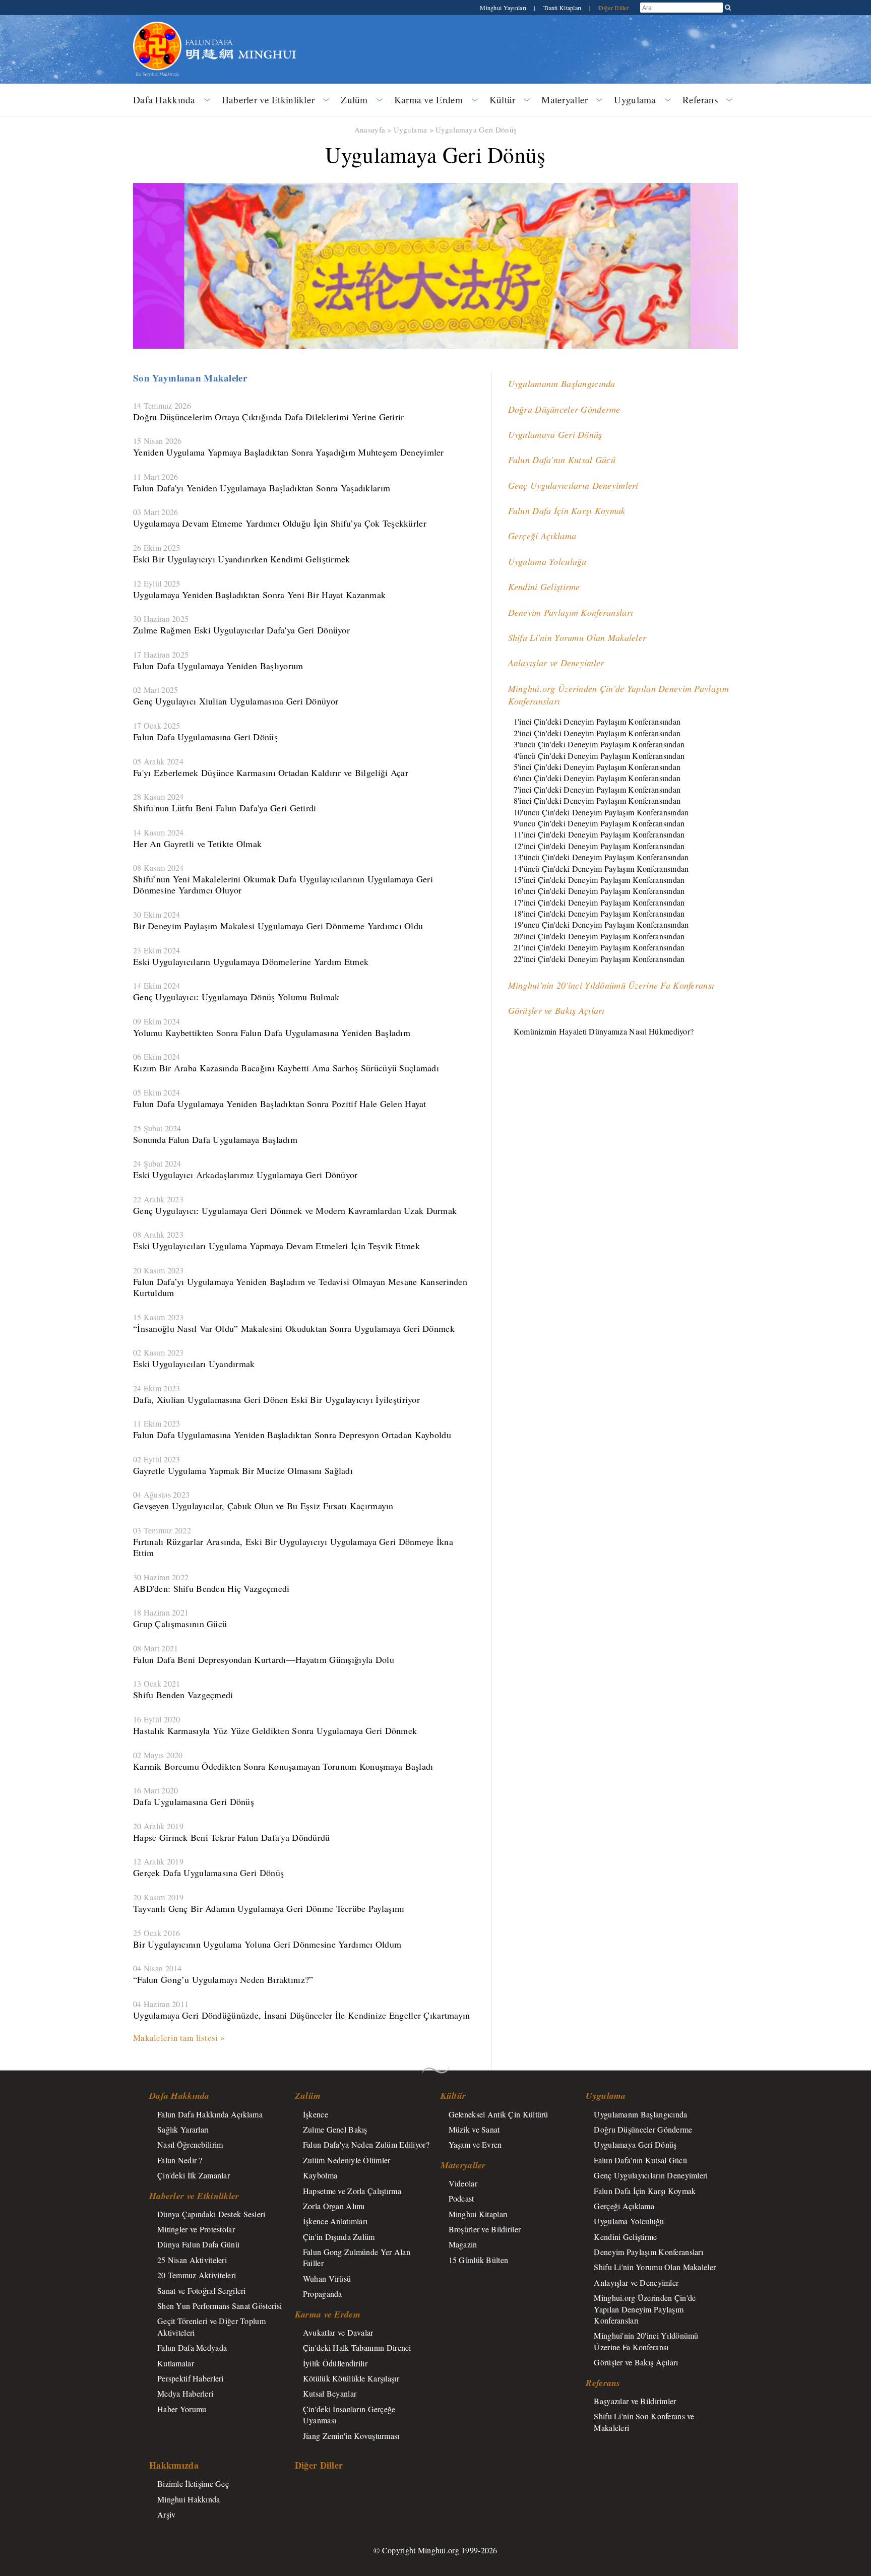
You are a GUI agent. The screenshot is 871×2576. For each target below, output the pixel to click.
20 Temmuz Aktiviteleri (197, 2275)
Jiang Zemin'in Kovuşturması (351, 2436)
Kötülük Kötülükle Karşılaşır (351, 2378)
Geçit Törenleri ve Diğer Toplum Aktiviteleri (211, 2326)
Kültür (503, 100)
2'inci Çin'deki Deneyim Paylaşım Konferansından (597, 733)
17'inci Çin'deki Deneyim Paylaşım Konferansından (599, 902)
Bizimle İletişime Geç (193, 2484)
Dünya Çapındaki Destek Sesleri (211, 2214)
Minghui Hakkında (189, 2499)
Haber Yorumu (182, 2409)
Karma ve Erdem (429, 100)
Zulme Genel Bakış (335, 2129)
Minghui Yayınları (504, 8)
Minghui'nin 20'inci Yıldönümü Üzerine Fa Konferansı (611, 985)
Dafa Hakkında (164, 100)
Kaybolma (320, 2175)
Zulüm (354, 100)
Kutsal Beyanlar (330, 2393)
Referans (700, 100)
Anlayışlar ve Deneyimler (556, 663)
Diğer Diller (614, 8)
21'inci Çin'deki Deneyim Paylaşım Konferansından (599, 947)
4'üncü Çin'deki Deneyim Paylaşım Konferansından (599, 756)
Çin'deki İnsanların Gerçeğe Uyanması (349, 2414)
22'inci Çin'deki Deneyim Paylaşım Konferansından (599, 959)
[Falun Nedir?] (157, 27)
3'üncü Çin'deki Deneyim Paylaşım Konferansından (599, 744)
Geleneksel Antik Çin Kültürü (499, 2114)
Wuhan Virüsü (327, 2278)
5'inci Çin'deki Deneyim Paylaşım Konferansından (597, 767)
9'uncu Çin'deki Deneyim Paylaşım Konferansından (599, 823)
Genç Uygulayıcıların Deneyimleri (573, 485)
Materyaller (565, 100)
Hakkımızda (174, 2465)
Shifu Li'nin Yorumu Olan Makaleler (577, 637)
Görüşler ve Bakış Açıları (556, 1010)
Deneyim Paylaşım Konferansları (571, 612)
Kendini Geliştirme (544, 587)
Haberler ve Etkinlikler (268, 100)
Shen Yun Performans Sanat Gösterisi (220, 2306)
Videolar (463, 2183)
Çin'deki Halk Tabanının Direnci (357, 2347)
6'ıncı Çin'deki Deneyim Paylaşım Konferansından (597, 778)
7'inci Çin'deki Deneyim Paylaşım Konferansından (597, 789)
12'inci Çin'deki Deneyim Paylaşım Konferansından (599, 846)
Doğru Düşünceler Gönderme (564, 409)
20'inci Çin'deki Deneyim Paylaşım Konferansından (599, 936)
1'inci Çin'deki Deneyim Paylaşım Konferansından (597, 721)
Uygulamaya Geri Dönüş (476, 130)
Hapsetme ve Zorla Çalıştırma (352, 2191)
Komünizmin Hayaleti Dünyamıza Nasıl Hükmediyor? (604, 1031)
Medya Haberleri (185, 2393)
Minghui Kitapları (478, 2214)
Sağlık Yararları (183, 2129)
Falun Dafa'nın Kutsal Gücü (562, 460)
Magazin (463, 2244)
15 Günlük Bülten (479, 2260)
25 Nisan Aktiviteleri (192, 2260)
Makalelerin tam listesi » (179, 2038)
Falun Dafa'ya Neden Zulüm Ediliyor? (366, 2144)
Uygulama (635, 100)
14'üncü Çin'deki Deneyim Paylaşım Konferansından (601, 868)
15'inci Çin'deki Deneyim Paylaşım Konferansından (599, 880)
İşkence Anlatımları (335, 2221)
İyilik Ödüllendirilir (335, 2363)
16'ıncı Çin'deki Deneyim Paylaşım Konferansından (599, 891)
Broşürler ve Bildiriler (485, 2229)
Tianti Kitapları (563, 8)
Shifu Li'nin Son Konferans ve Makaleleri (644, 2422)
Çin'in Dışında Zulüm (339, 2237)
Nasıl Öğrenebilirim (190, 2144)
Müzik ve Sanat (474, 2129)
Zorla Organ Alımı (334, 2206)
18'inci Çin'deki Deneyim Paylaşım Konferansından (599, 913)
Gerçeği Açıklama (542, 536)
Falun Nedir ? (180, 2160)
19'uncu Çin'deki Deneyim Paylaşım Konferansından (601, 924)
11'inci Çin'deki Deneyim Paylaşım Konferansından (599, 834)
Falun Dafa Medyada (192, 2347)
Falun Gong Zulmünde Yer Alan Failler (357, 2257)
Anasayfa (370, 130)
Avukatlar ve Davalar (338, 2332)
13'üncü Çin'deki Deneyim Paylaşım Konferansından (601, 857)
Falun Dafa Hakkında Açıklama (210, 2114)
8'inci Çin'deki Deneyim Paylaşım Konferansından (597, 800)
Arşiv (166, 2514)
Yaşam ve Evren (475, 2144)
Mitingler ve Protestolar (196, 2229)
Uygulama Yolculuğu (547, 561)
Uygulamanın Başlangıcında (562, 383)
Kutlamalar (176, 2363)
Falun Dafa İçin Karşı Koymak (567, 510)
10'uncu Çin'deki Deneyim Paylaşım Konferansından (601, 812)
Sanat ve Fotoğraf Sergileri (202, 2291)
